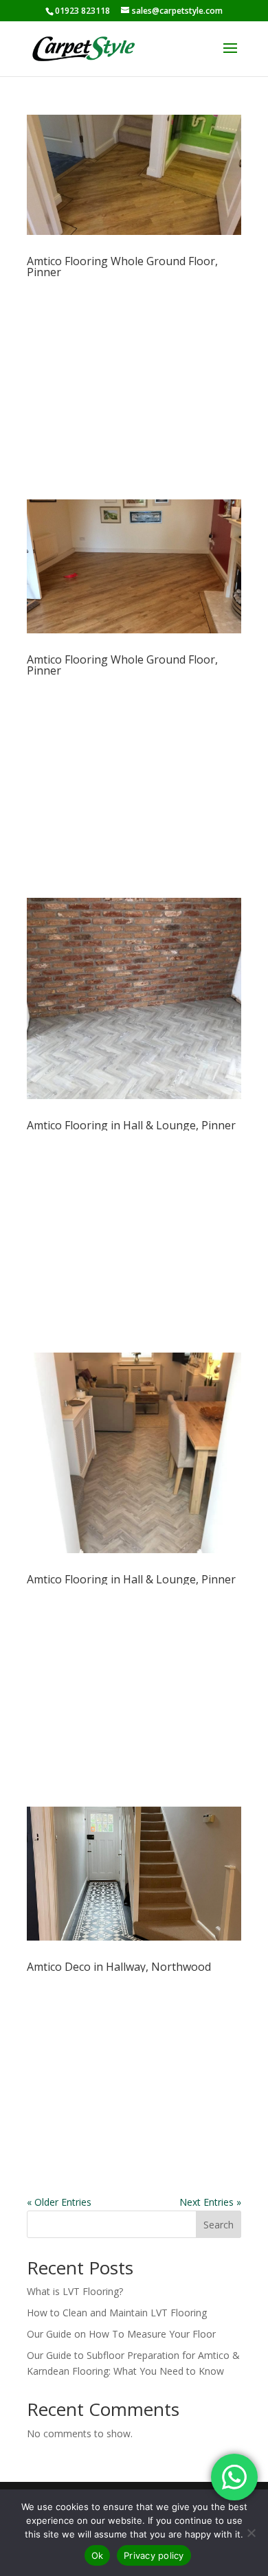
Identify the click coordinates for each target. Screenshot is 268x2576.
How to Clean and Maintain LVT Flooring (117, 2313)
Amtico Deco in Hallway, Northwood (119, 1967)
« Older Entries (59, 2202)
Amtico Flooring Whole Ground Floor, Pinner (122, 267)
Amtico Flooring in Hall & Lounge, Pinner (131, 1125)
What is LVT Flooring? (75, 2291)
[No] (251, 2533)
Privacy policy (154, 2555)
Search (219, 2225)
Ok (98, 2555)
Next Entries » (210, 2202)
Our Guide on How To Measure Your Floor (121, 2334)
